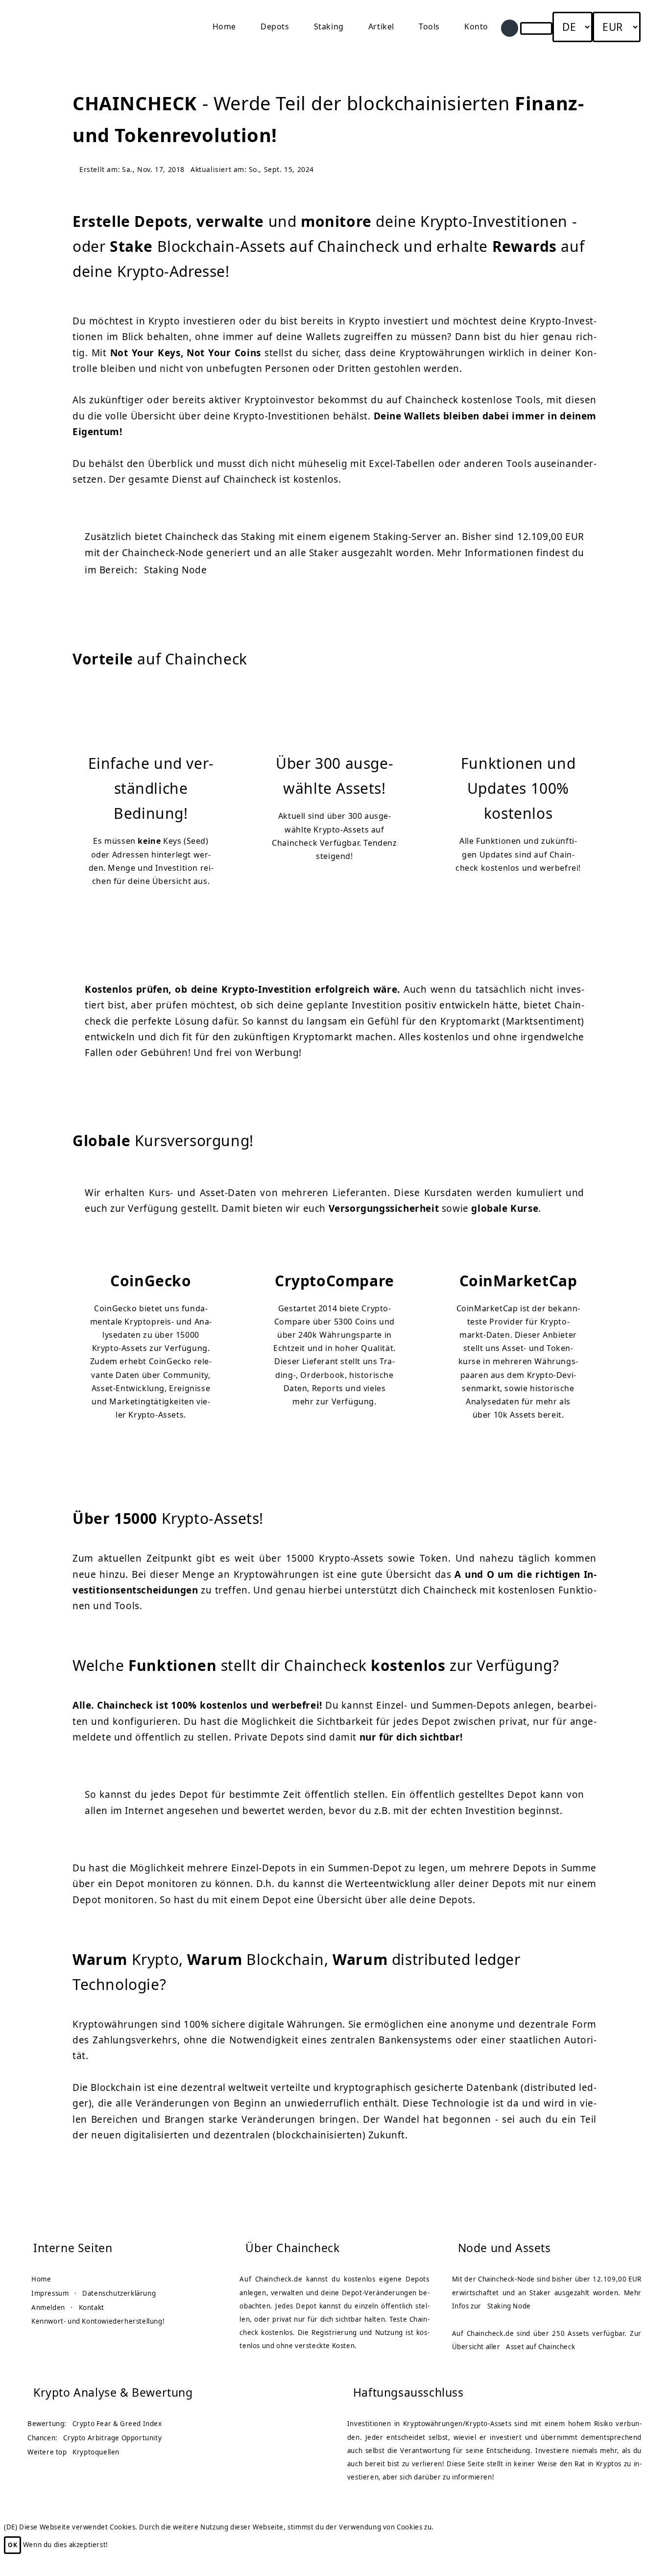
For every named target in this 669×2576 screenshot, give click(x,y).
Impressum (50, 2293)
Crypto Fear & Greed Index (117, 2424)
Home (224, 26)
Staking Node (175, 570)
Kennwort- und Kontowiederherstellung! (98, 2321)
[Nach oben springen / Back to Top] (633, 2546)
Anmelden (48, 2307)
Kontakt (92, 2307)
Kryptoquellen (96, 2452)
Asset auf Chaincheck (540, 2347)
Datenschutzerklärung (119, 2293)
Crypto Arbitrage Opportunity (112, 2438)
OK (12, 2545)
